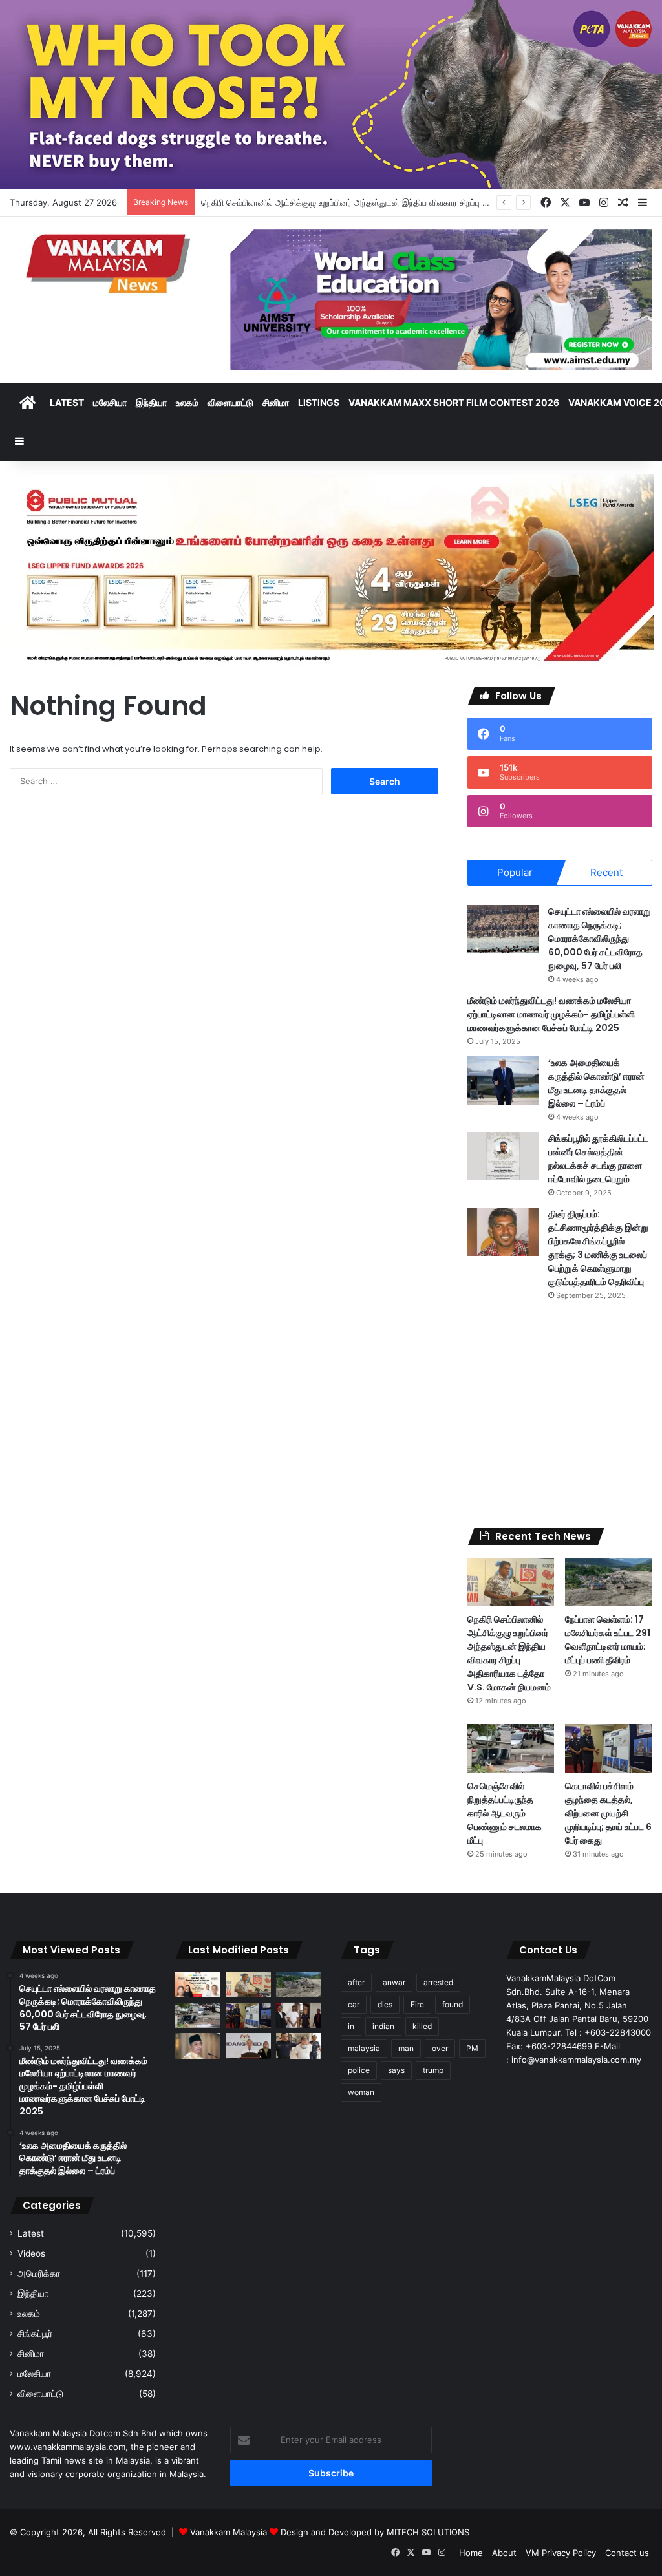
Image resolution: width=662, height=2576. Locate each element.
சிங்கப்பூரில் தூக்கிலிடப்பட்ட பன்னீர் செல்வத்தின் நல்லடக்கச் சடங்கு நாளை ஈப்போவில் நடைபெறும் (598, 1159)
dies (385, 2004)
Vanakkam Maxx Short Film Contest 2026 (454, 402)
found (453, 2004)
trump (433, 2070)
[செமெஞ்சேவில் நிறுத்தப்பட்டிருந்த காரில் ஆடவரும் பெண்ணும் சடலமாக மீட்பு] (511, 1749)
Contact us (627, 2553)
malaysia (364, 2048)
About (504, 2553)
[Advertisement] (560, 1414)
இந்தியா (151, 402)
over (440, 2048)
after (356, 1982)
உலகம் (187, 402)
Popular (515, 872)
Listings (319, 402)
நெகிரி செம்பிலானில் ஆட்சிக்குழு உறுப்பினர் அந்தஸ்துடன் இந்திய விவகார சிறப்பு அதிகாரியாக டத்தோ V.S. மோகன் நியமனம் (418, 202)
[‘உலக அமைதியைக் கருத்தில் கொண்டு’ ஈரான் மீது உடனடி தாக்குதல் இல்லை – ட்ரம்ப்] (503, 1080)
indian (383, 2026)
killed (422, 2026)
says (396, 2070)
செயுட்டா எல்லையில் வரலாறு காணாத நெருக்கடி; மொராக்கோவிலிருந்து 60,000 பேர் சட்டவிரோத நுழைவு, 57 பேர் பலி (600, 939)
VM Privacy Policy (561, 2553)
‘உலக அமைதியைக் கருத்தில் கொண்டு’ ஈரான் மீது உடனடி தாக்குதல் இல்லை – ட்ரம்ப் (596, 1083)
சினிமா (276, 402)
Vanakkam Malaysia (230, 2532)
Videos (31, 2253)
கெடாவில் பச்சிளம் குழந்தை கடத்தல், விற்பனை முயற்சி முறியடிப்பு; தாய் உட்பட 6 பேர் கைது (608, 1813)
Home (471, 2553)
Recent (606, 872)
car (354, 2004)
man (406, 2048)
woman (361, 2092)
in (351, 2026)
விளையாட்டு (230, 402)
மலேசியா (110, 402)
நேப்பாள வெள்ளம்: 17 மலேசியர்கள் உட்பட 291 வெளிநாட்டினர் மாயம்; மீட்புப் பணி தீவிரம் (608, 1640)
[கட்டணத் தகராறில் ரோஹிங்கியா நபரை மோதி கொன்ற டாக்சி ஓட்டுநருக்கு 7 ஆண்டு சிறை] (299, 2015)
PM (472, 2048)
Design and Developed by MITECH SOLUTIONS (375, 2532)
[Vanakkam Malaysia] (110, 263)
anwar (394, 1982)
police (359, 2070)
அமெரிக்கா (39, 2273)
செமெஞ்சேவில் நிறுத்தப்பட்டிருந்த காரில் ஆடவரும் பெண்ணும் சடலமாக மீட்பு (505, 1813)
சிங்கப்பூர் (35, 2334)
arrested (438, 1982)
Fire (417, 2004)
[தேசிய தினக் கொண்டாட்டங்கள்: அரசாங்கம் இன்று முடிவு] (248, 2046)
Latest (67, 402)
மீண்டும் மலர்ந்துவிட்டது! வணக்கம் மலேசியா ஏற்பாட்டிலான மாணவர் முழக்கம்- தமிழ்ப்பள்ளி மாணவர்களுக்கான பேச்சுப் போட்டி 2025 (551, 1014)
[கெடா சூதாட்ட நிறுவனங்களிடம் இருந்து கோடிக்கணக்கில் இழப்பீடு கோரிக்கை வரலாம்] (198, 2046)
